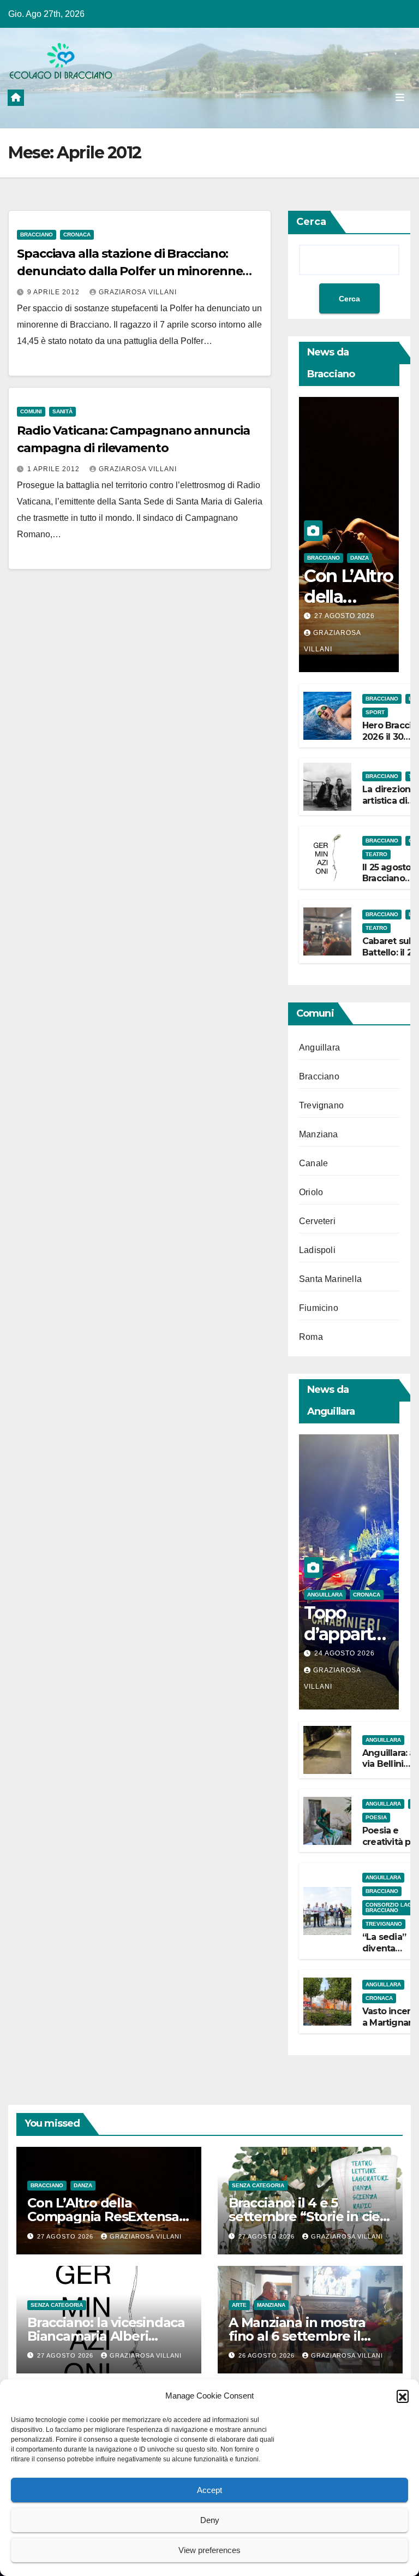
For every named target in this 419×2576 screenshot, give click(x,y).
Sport (375, 712)
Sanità (62, 411)
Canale (313, 1163)
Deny (210, 2520)
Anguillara (319, 1047)
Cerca (311, 222)
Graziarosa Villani (138, 292)
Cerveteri (317, 1221)
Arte (239, 2305)
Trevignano (321, 1105)
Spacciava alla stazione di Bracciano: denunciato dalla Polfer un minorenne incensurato (130, 271)
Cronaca (77, 235)
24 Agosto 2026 (345, 1653)
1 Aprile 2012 (55, 469)
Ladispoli (317, 1250)
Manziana (319, 1134)
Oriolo (311, 1192)
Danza (360, 558)
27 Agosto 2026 (345, 616)
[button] (403, 2396)
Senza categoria (258, 2185)
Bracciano (37, 235)
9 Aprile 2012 (55, 292)
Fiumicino (319, 1308)
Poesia (376, 1817)
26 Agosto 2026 (268, 2355)
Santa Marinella (330, 1279)
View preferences (209, 2550)
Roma (311, 1337)
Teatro (376, 854)
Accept (209, 2490)
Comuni (31, 411)
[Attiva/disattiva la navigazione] (400, 97)
